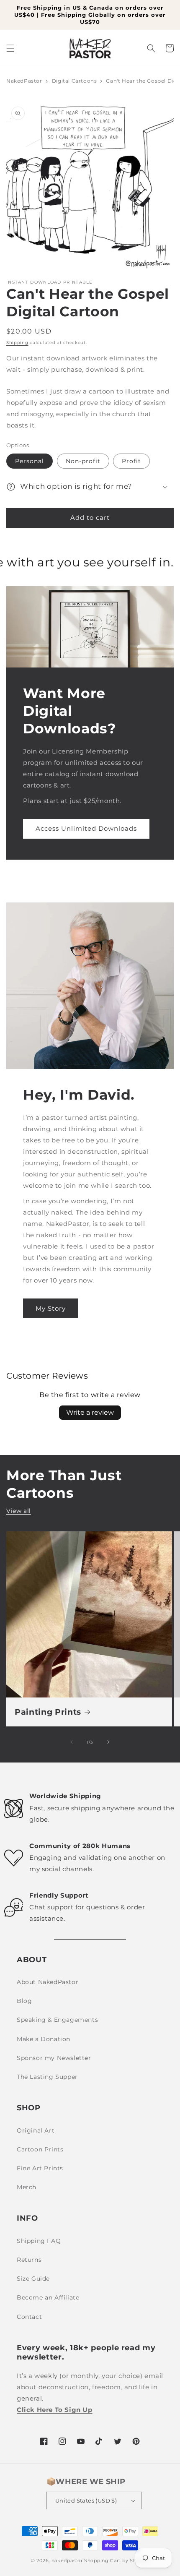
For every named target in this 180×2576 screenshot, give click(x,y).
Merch (27, 2187)
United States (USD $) (86, 2500)
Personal (30, 461)
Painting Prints (48, 1712)
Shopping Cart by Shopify (117, 2560)
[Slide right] (108, 1742)
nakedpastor (67, 2560)
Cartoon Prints (40, 2149)
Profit (131, 461)
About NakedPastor (48, 1982)
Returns (29, 2260)
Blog (24, 2001)
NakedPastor (24, 81)
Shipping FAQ (39, 2241)
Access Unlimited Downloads (86, 828)
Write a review (90, 1412)
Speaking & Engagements (57, 2020)
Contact (29, 2317)
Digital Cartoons (75, 81)
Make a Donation (44, 2039)
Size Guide (33, 2279)
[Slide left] (72, 1742)
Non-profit (83, 461)
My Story (51, 1308)
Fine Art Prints (40, 2168)
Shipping (17, 343)
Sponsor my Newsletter (54, 2058)
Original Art (36, 2130)
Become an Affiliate (48, 2297)
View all (19, 1511)
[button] (10, 48)
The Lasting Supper (47, 2077)
